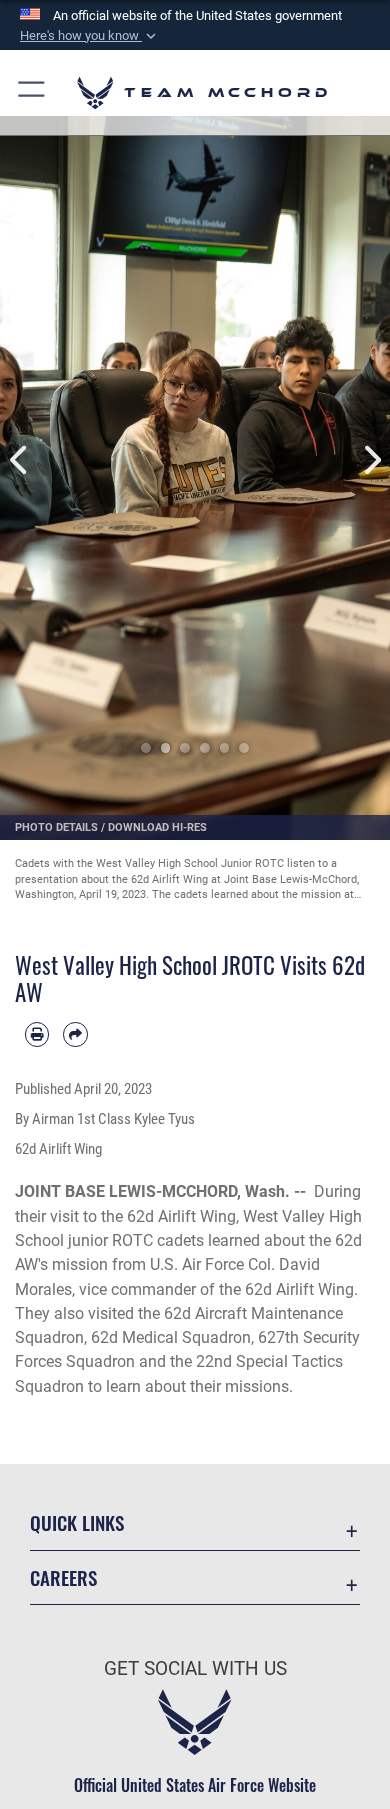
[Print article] (37, 1034)
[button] (90, 36)
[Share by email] (75, 1034)
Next (370, 460)
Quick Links (77, 1522)
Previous (19, 460)
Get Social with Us (195, 1668)
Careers (63, 1577)
